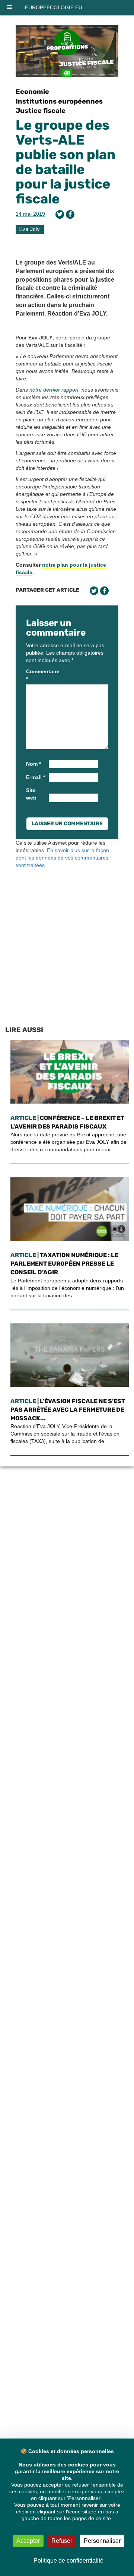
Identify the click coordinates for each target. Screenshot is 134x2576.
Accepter (28, 2541)
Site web (31, 794)
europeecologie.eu (54, 7)
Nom (33, 764)
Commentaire (37, 675)
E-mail (36, 777)
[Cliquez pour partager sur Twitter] (60, 214)
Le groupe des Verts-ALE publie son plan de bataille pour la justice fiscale (66, 162)
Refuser (62, 2541)
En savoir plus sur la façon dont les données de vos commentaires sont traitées (62, 858)
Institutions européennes (59, 101)
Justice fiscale (41, 111)
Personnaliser (102, 2541)
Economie (32, 92)
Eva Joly (30, 229)
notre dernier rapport (54, 390)
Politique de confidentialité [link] (68, 2561)
